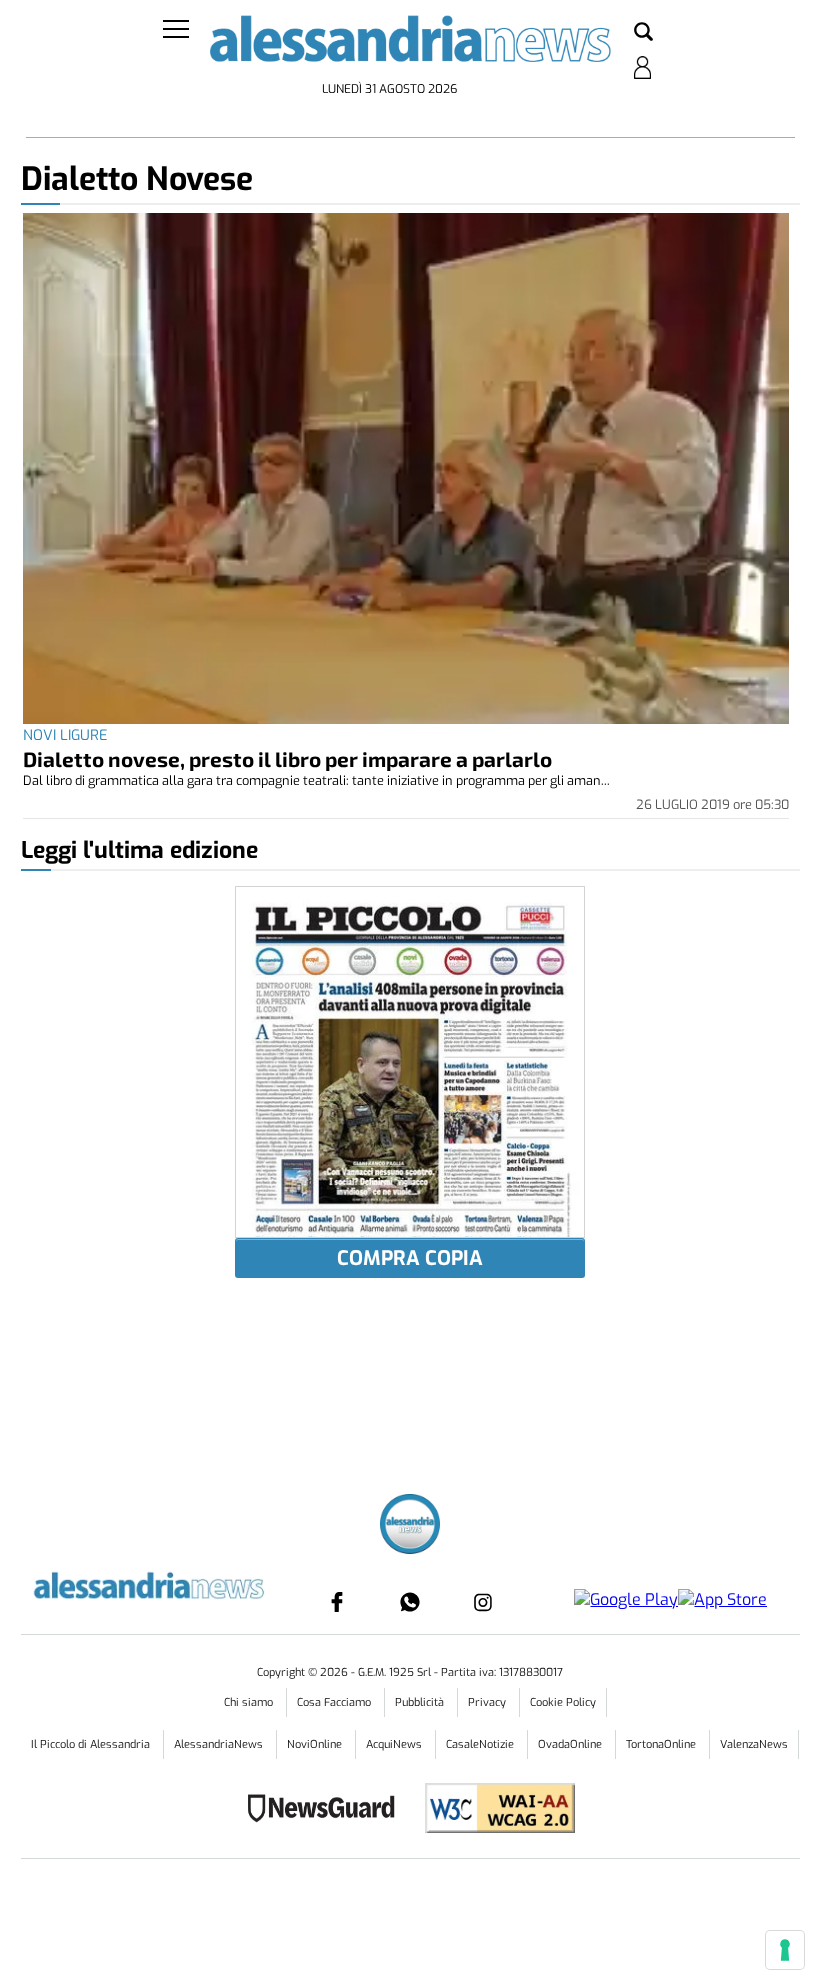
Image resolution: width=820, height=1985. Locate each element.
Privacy (488, 1702)
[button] (643, 33)
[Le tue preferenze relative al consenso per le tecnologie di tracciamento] (785, 1950)
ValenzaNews (754, 1744)
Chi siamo (250, 1702)
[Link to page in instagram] (483, 1602)
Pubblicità (421, 1702)
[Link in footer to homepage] (410, 1526)
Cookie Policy (563, 1702)
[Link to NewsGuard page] (327, 1810)
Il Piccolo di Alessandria (92, 1744)
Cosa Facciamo (335, 1702)
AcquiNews (395, 1744)
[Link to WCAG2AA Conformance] (492, 1810)
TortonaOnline (662, 1744)
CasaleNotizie (481, 1744)
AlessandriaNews (220, 1744)
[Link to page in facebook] (337, 1602)
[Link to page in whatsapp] (410, 1602)
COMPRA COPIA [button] (410, 1258)
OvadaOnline (571, 1744)
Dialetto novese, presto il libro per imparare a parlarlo (287, 758)
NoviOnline (316, 1744)
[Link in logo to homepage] (410, 45)
